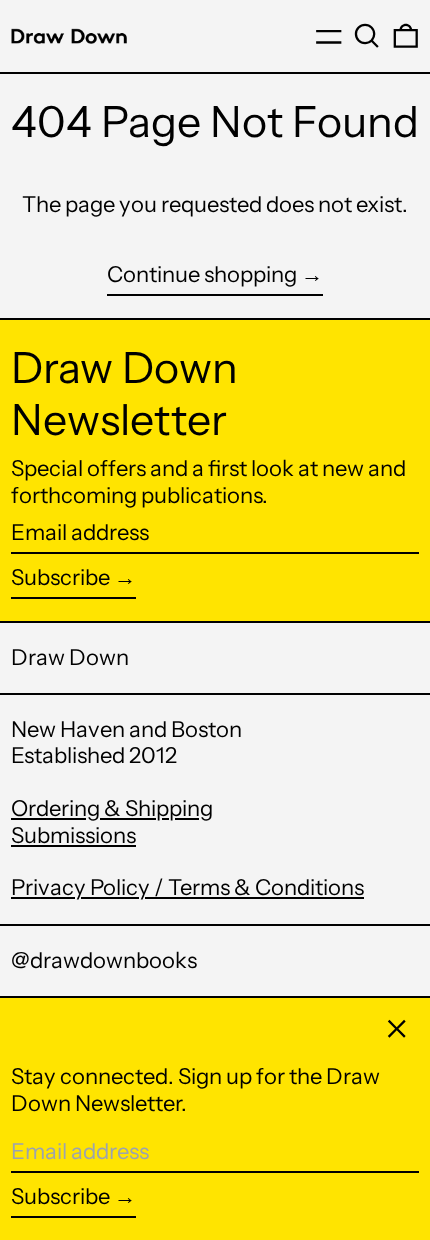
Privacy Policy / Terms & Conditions (187, 887)
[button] (367, 36)
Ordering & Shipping (112, 808)
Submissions (73, 835)
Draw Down (70, 657)
